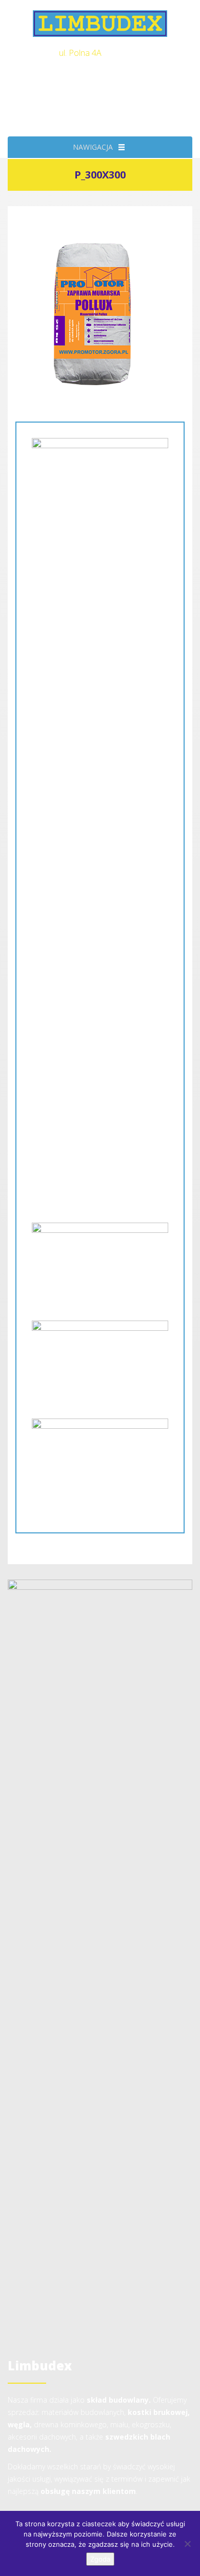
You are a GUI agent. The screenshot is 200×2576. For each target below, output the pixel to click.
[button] (93, 147)
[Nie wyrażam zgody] (187, 2544)
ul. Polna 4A (80, 53)
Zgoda (100, 2559)
